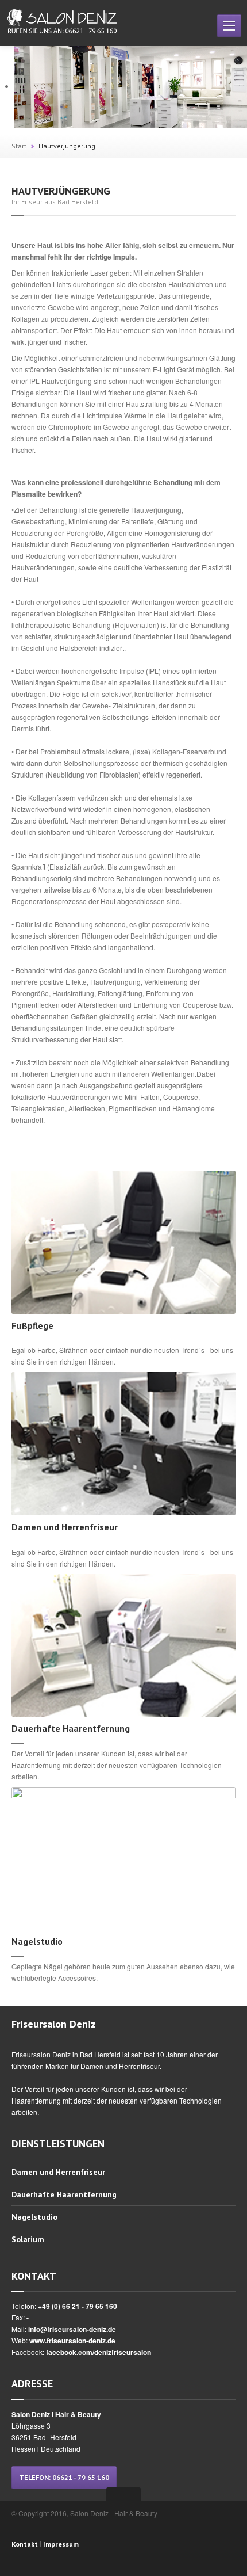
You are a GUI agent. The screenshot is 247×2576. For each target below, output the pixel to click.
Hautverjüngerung (67, 146)
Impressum (61, 2544)
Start (19, 146)
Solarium (28, 2239)
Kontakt (25, 2544)
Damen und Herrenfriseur (58, 2173)
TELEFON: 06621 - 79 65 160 (64, 2477)
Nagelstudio (34, 2217)
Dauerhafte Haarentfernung (64, 2194)
